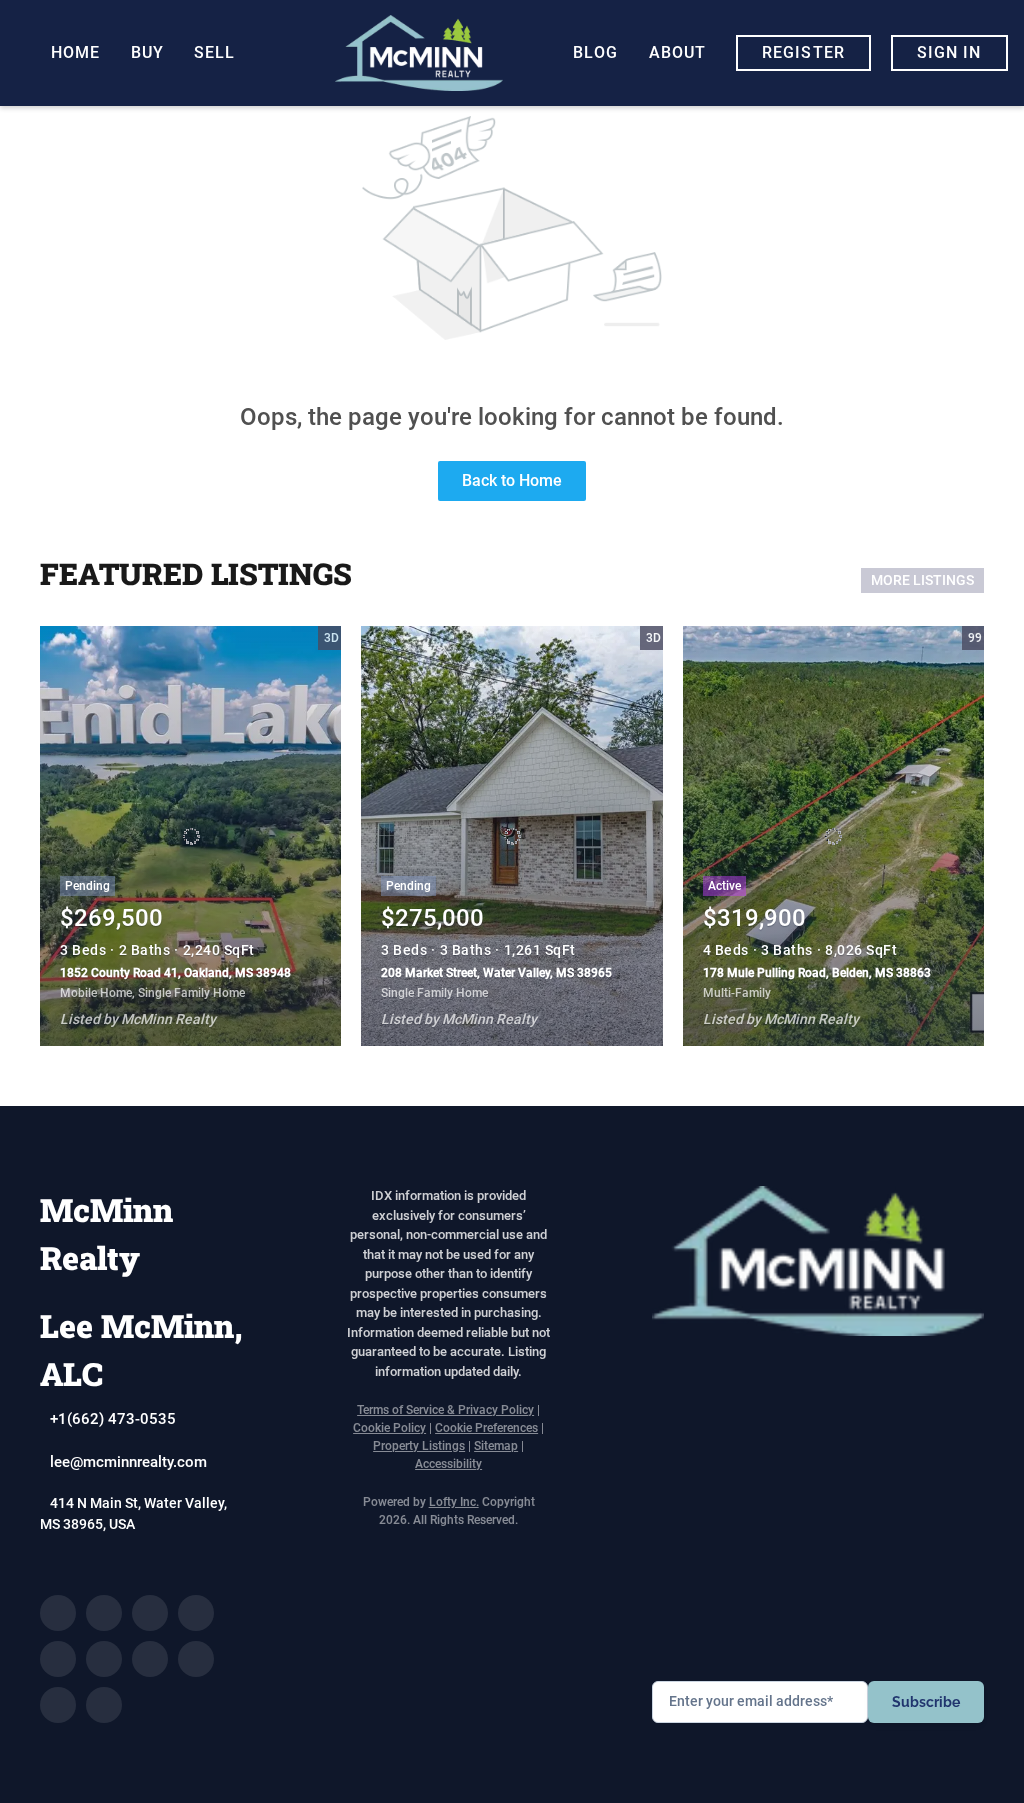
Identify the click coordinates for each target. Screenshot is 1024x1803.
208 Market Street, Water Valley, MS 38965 (496, 973)
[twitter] (150, 1613)
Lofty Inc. (454, 1502)
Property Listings (419, 1446)
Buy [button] (147, 52)
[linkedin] (104, 1613)
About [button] (678, 52)
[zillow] (196, 1613)
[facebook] (58, 1613)
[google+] (104, 1705)
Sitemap (496, 1446)
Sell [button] (214, 52)
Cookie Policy (389, 1428)
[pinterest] (58, 1705)
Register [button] (803, 52)
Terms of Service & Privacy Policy (445, 1410)
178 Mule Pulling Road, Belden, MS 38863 (817, 973)
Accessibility (448, 1464)
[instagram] (104, 1659)
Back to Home (512, 480)
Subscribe (926, 1702)
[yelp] (58, 1659)
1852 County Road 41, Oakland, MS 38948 (175, 973)
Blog (595, 52)
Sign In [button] (949, 52)
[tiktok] (196, 1659)
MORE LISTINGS (922, 580)
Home (75, 52)
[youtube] (150, 1659)
